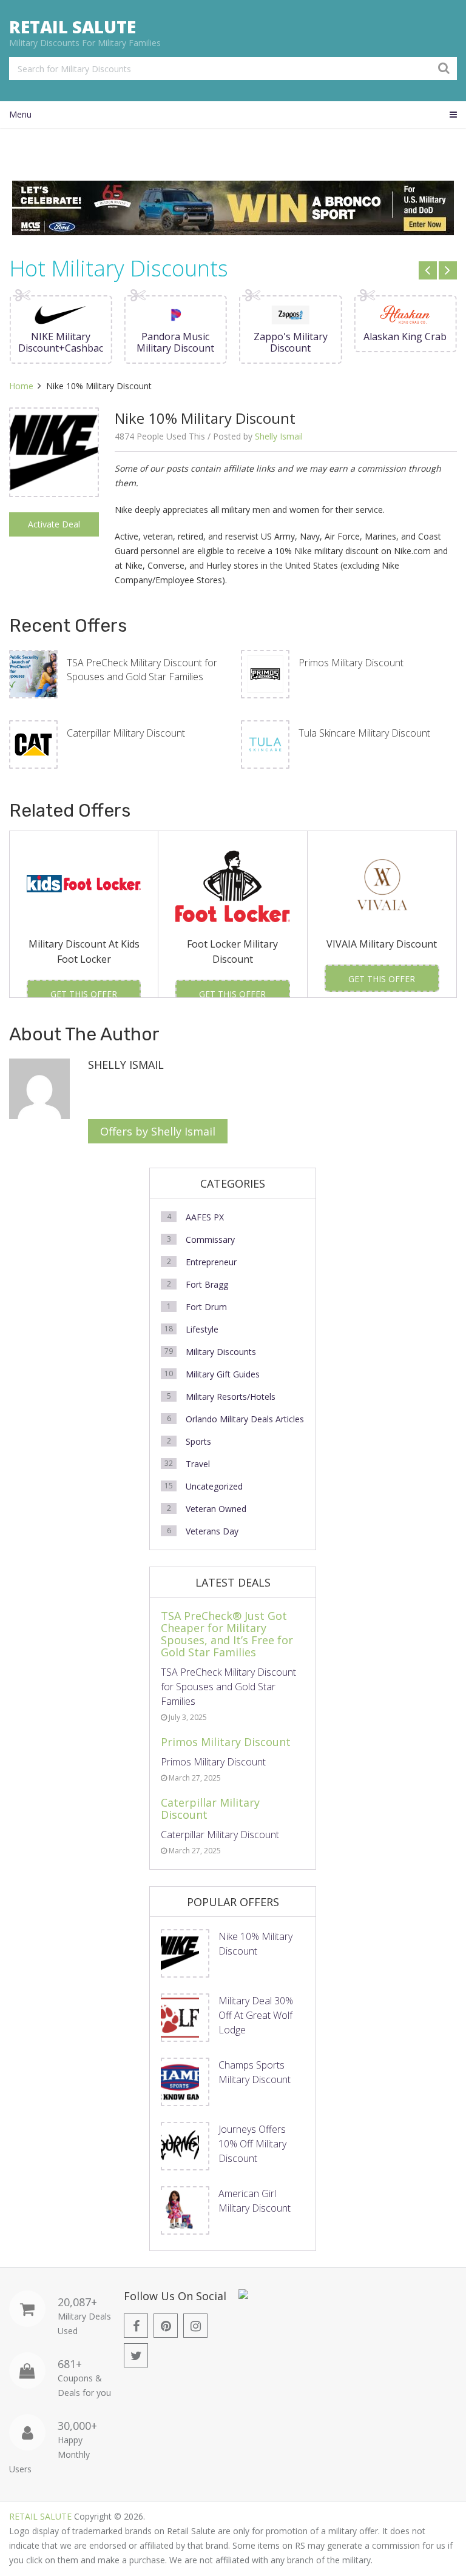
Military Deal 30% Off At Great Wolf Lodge (256, 2015)
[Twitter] (136, 2355)
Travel (198, 1464)
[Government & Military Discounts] (243, 2296)
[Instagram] (195, 2326)
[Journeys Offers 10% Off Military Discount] (185, 2146)
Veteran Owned (216, 1509)
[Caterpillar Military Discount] (33, 744)
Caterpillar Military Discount (126, 733)
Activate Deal (54, 524)
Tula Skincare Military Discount (364, 733)
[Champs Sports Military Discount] (185, 2082)
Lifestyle (202, 1329)
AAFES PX (205, 1217)
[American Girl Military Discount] (185, 2210)
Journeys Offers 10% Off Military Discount (252, 2144)
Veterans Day (212, 1531)
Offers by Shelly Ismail (158, 1131)
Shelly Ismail (279, 436)
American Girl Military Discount (255, 2201)
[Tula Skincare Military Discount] (265, 744)
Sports (198, 1441)
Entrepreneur (211, 1262)
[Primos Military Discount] (265, 674)
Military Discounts (221, 1352)
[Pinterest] (166, 2326)
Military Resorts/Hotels (231, 1397)
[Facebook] (136, 2326)
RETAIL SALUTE (73, 27)
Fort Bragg (207, 1284)
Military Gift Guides (223, 1374)
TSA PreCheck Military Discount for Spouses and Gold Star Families (142, 669)
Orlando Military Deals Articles (245, 1419)
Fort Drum (206, 1307)
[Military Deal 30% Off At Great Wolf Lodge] (185, 2018)
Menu (20, 114)
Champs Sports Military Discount (255, 2072)
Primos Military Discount (351, 663)
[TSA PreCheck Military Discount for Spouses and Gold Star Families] (33, 674)
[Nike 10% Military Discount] (54, 452)
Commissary (210, 1239)
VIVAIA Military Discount (382, 944)
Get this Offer (84, 994)
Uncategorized (214, 1486)
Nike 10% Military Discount (255, 1944)
